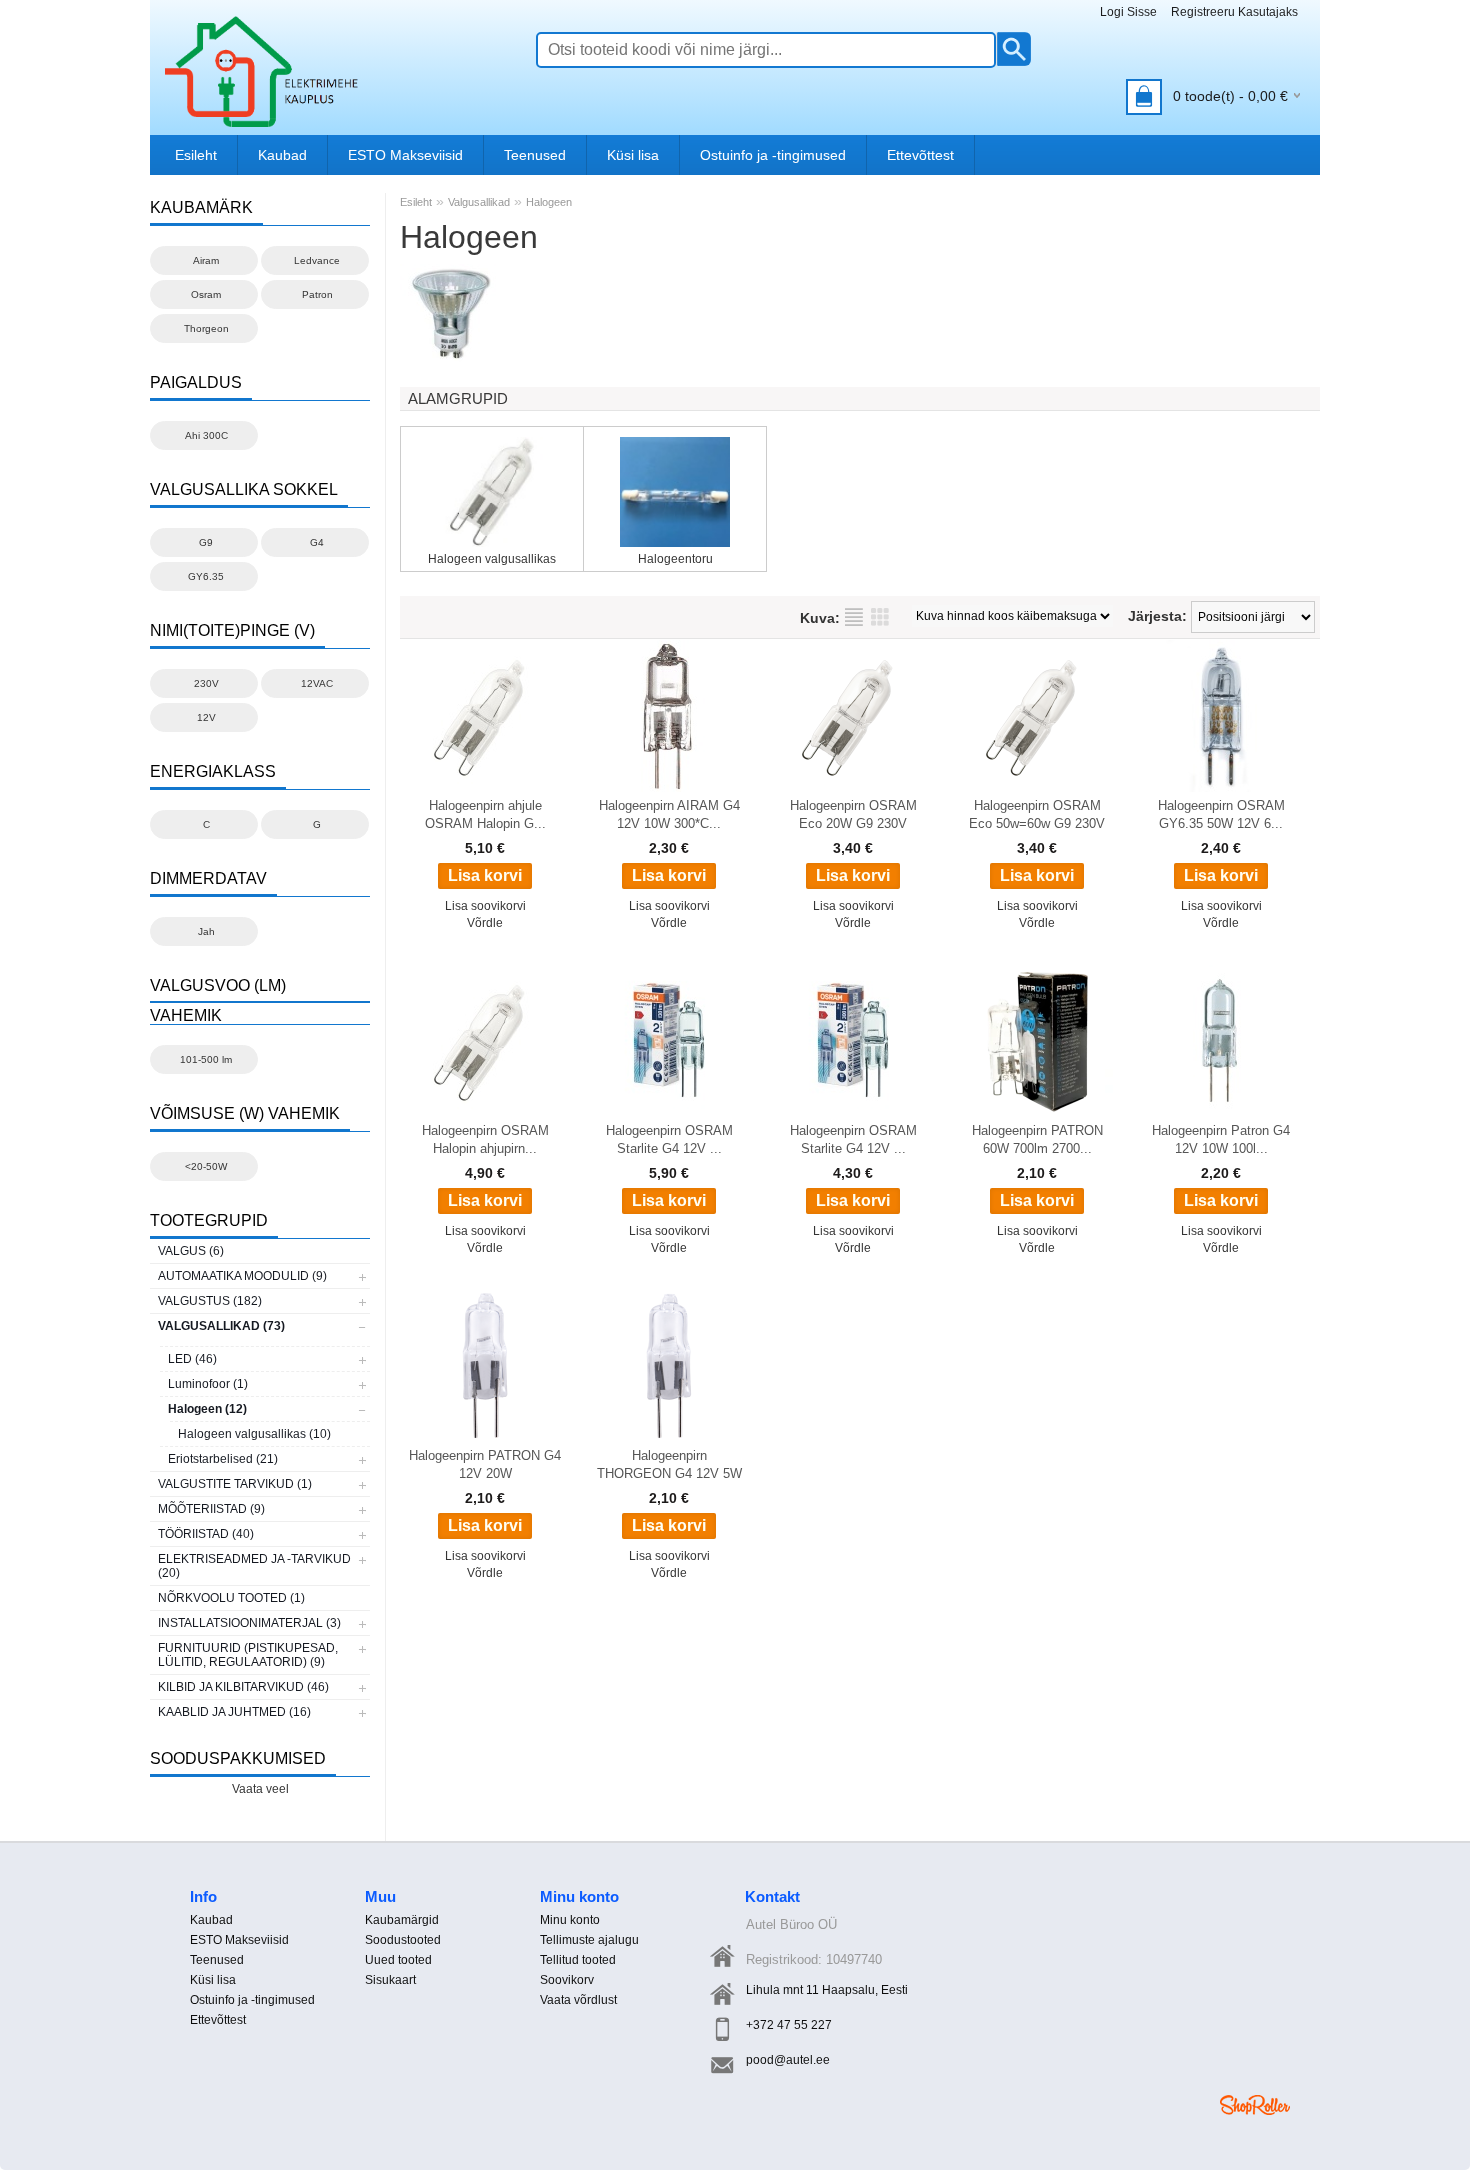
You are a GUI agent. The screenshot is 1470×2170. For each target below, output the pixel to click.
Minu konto (570, 1920)
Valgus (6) (191, 1251)
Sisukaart (390, 1980)
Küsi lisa (633, 155)
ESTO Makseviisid (405, 155)
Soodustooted (403, 1940)
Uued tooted (398, 1960)
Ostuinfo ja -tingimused (773, 155)
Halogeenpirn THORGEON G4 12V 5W (669, 1464)
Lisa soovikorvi (485, 906)
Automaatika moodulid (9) (242, 1276)
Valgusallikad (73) (221, 1326)
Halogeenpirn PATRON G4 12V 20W (485, 1464)
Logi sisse (1128, 12)
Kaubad (282, 155)
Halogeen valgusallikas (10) (254, 1434)
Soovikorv (567, 1980)
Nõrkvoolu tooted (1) (231, 1598)
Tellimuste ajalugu (589, 1940)
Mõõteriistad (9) (211, 1509)
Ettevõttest (920, 155)
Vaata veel (260, 1789)
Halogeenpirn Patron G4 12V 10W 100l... (1221, 1139)
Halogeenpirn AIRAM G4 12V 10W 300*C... (669, 814)
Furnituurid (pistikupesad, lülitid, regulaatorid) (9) (248, 1655)
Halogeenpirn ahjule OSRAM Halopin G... (485, 814)
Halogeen (549, 202)
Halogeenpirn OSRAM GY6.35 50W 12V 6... (1221, 814)
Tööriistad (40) (206, 1534)
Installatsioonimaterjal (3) (249, 1623)
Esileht (196, 155)
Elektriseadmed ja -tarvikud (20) (254, 1566)
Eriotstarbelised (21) (223, 1459)
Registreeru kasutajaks (1234, 12)
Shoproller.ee (1255, 2105)
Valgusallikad (479, 202)
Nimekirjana (854, 617)
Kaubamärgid (402, 1920)
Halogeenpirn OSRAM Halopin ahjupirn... (485, 1139)
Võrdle (485, 923)
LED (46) (192, 1359)
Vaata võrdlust (578, 2000)
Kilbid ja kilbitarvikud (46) (243, 1687)
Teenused (535, 155)
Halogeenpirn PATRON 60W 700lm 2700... (1037, 1139)
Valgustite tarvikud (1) (235, 1484)
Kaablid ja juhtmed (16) (234, 1712)
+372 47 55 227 (789, 2025)
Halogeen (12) (207, 1409)
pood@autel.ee (788, 2060)
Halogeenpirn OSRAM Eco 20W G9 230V (853, 814)
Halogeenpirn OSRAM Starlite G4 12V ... (669, 1139)
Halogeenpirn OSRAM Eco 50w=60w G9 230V (1037, 814)
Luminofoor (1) (208, 1384)
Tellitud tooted (578, 1960)
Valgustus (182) (210, 1301)
